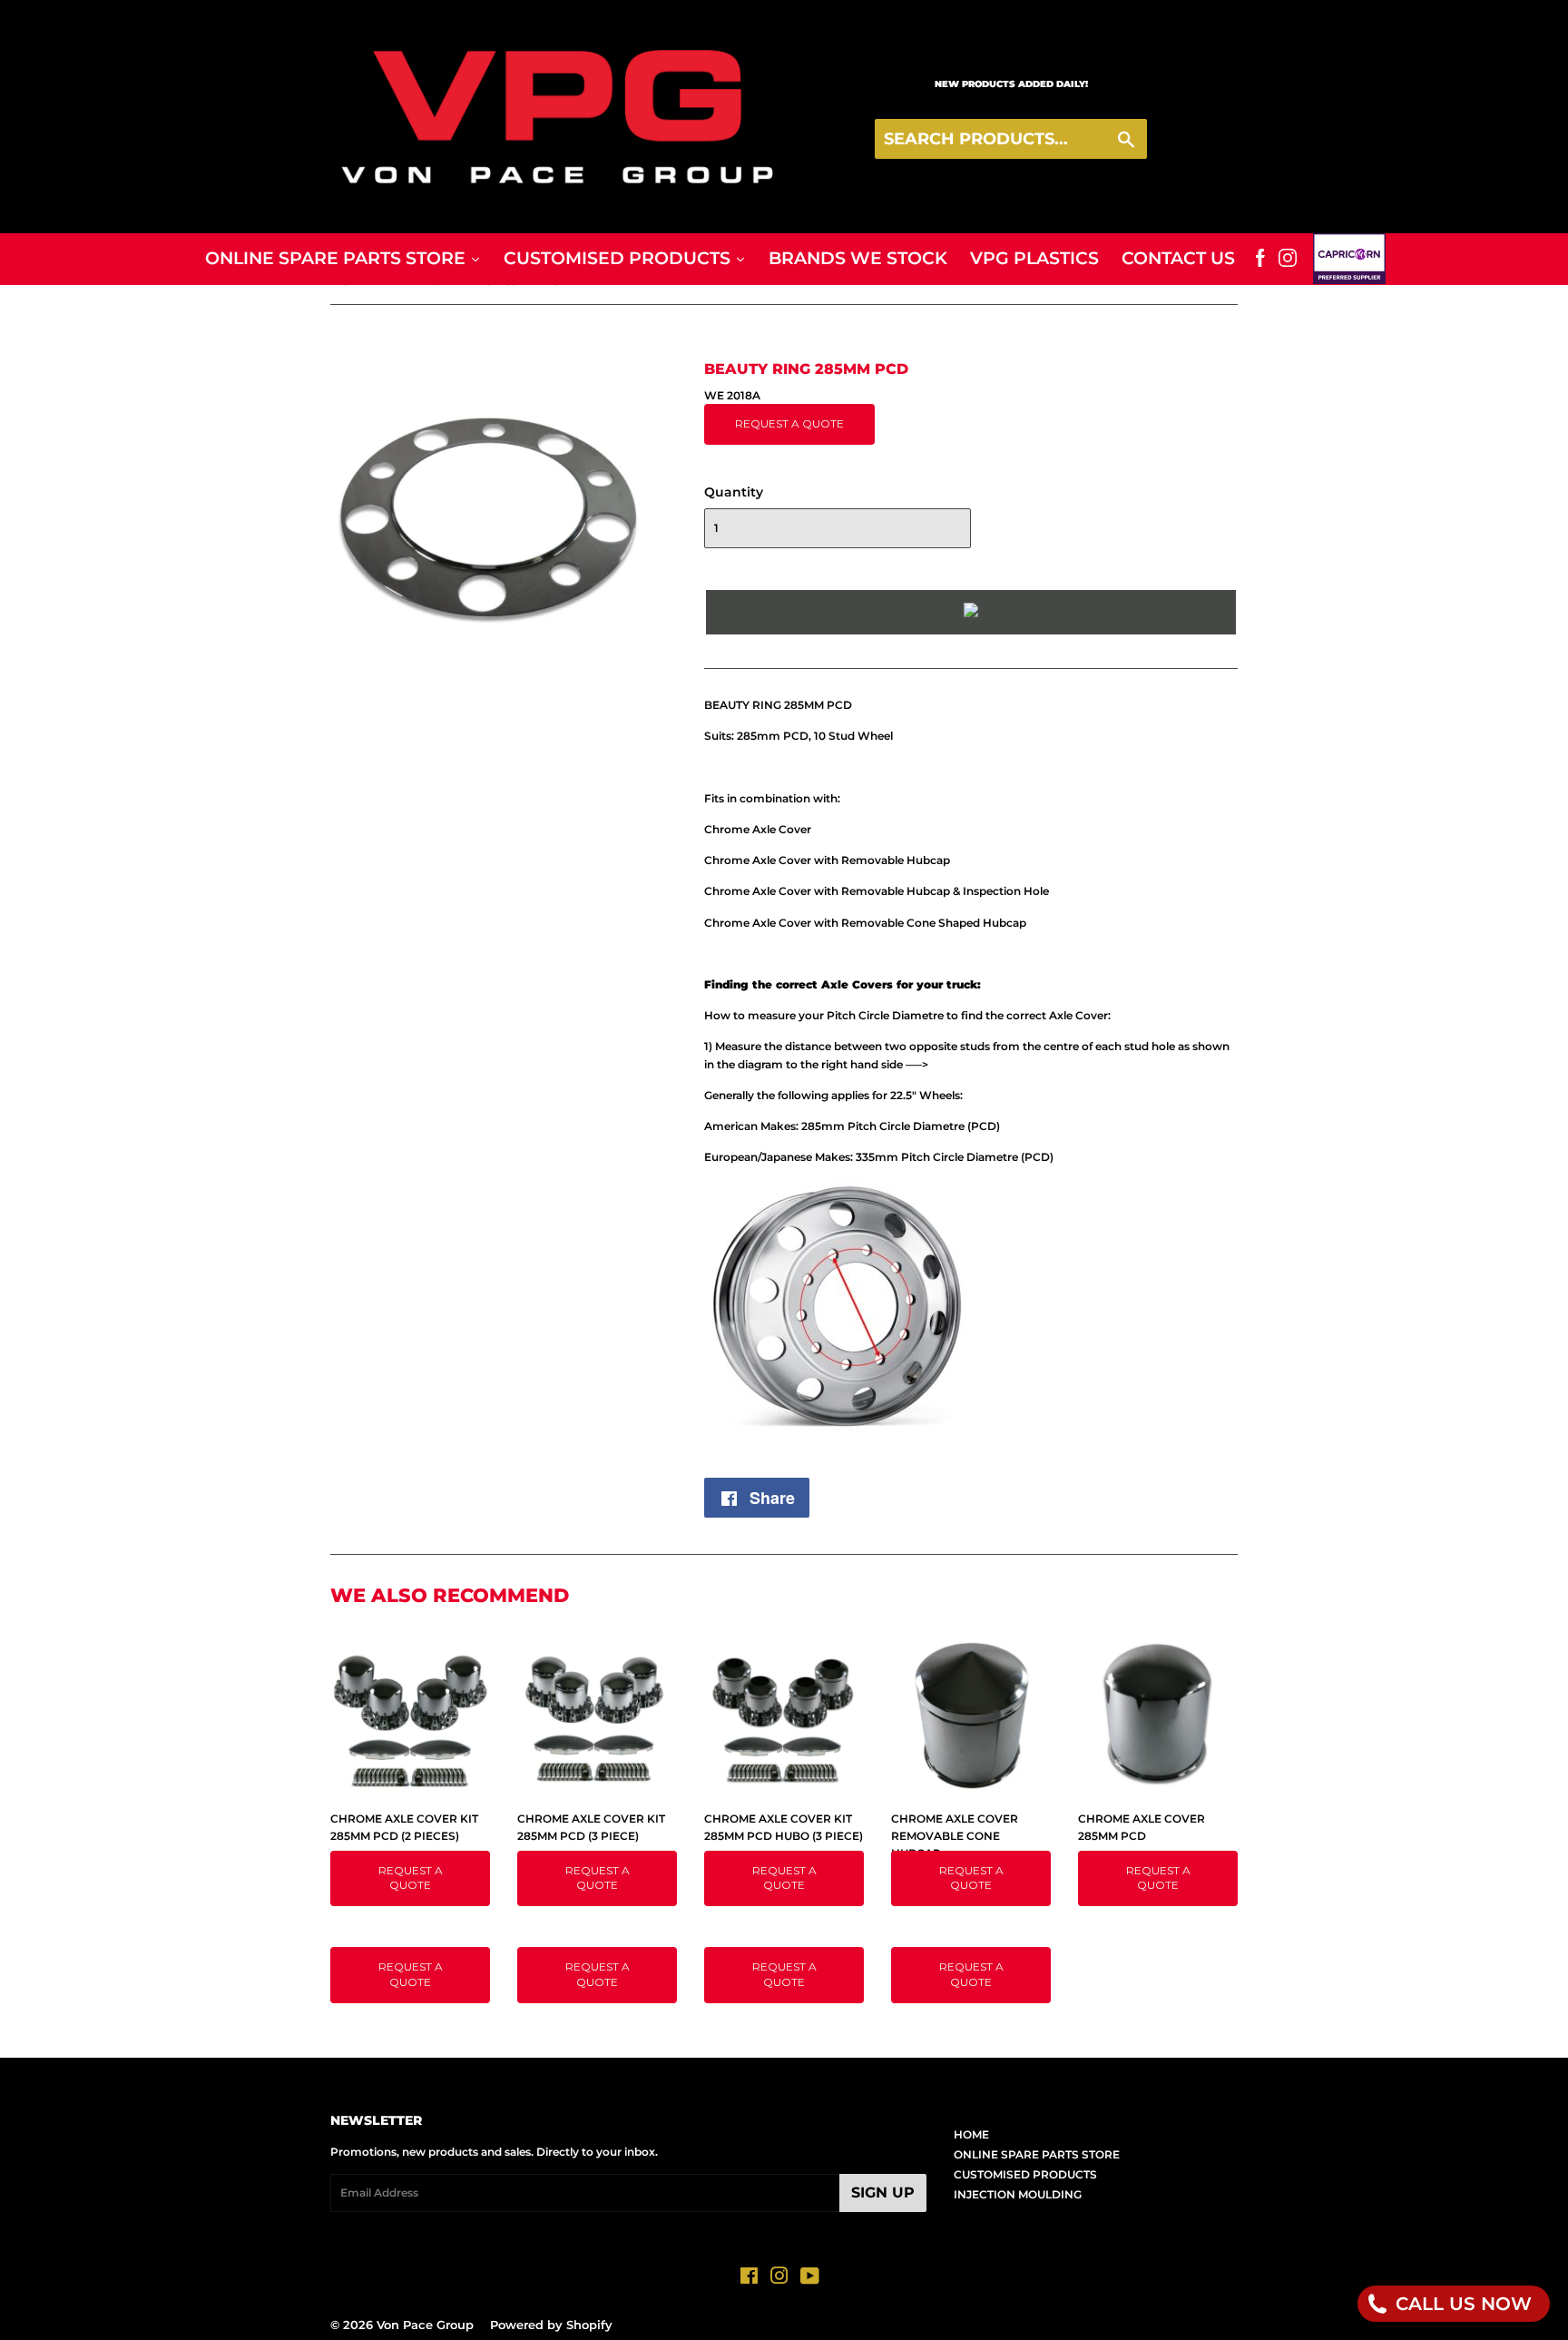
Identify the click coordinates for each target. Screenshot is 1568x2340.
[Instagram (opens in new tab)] (1288, 259)
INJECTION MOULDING (1018, 2194)
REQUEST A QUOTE (789, 423)
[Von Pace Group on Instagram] (779, 2279)
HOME (971, 2134)
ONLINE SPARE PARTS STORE (1037, 2154)
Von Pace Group (425, 2325)
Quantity (734, 492)
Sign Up (883, 2193)
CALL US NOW (1461, 2304)
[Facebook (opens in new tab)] (1260, 259)
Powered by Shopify (551, 2325)
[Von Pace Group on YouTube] (810, 2279)
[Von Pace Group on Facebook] (749, 2279)
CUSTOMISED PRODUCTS (1025, 2174)
